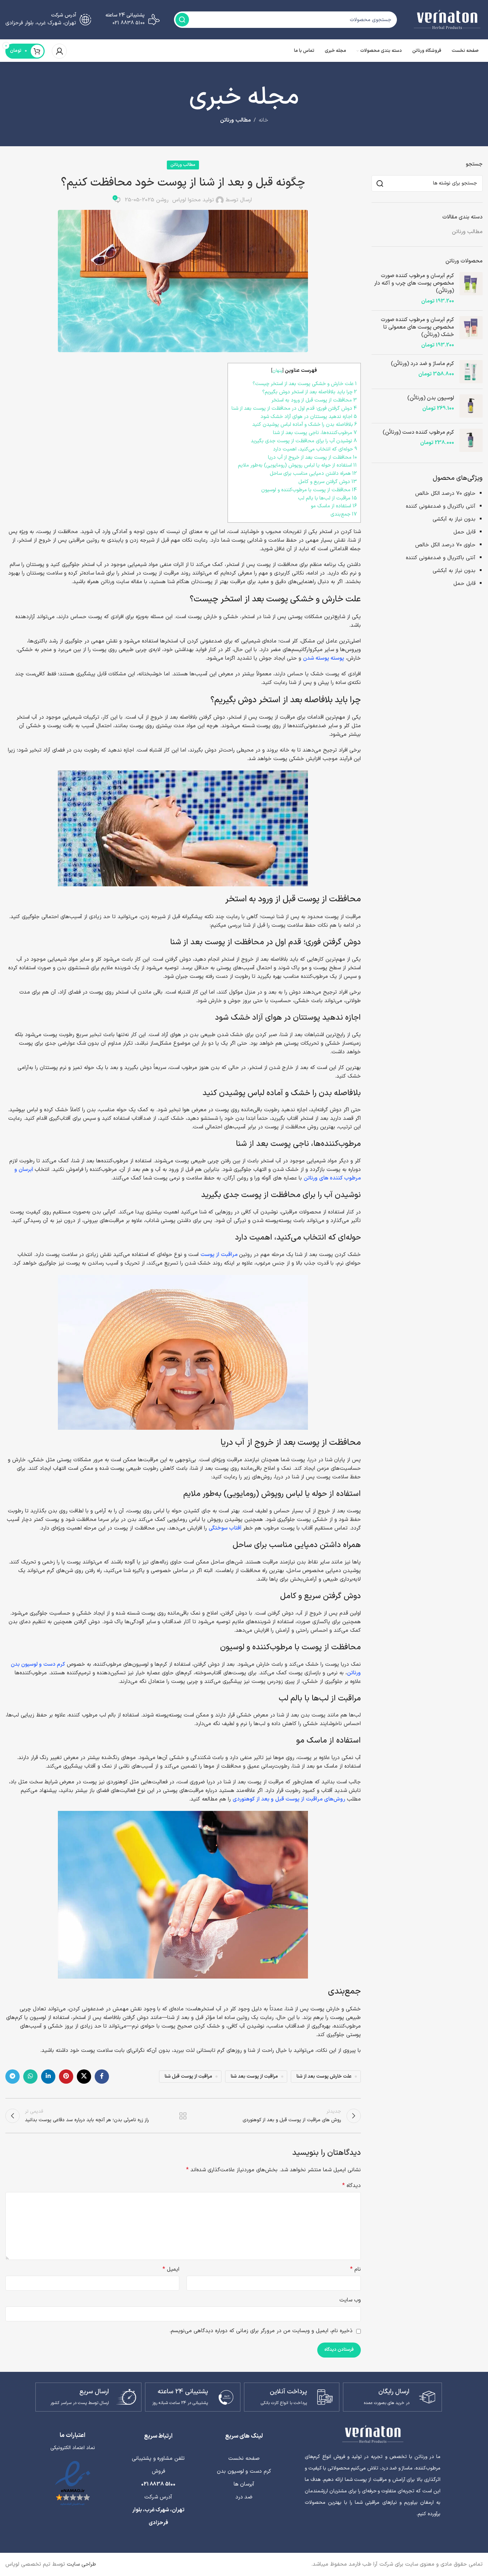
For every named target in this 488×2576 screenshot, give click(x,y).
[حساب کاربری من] (59, 51)
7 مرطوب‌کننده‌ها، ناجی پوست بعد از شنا (315, 433)
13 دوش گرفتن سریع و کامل (328, 482)
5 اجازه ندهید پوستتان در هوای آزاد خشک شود (309, 417)
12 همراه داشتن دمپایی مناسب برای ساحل (313, 474)
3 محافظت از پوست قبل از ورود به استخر (314, 400)
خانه (263, 120)
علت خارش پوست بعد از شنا (324, 2076)
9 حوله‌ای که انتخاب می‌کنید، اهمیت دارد (315, 449)
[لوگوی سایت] (447, 19)
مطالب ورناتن (235, 120)
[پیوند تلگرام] (13, 2077)
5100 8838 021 (158, 2484)
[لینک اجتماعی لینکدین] (48, 2077)
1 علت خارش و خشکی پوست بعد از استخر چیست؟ (305, 384)
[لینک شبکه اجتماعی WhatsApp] (30, 2077)
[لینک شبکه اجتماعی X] (84, 2077)
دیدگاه (352, 2186)
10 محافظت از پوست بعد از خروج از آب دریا (312, 457)
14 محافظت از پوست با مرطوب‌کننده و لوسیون (309, 490)
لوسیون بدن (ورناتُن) (431, 398)
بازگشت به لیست (183, 2116)
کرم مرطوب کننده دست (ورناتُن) (418, 432)
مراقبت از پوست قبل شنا (188, 2076)
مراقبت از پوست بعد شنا (254, 2076)
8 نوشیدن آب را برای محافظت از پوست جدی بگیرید (304, 441)
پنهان (277, 371)
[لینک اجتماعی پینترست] (66, 2077)
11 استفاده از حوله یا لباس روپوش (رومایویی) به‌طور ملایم (297, 465)
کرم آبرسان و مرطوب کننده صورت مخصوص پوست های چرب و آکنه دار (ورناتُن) (414, 283)
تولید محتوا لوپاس (193, 200)
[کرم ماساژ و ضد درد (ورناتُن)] (471, 372)
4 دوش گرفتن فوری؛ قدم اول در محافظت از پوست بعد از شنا (294, 408)
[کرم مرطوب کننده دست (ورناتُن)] (471, 440)
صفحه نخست (244, 2459)
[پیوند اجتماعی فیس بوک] (102, 2077)
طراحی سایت (81, 2564)
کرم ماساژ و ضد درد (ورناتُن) (422, 364)
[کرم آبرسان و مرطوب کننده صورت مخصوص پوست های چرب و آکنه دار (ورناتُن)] (471, 289)
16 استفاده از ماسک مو (334, 506)
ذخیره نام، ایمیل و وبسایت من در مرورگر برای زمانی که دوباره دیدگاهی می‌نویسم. (261, 2331)
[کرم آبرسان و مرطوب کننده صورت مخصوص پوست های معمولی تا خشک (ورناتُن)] (471, 333)
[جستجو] (182, 20)
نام (355, 2269)
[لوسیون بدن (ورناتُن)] (471, 406)
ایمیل (171, 2269)
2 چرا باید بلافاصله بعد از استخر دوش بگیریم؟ (310, 392)
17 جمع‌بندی (344, 514)
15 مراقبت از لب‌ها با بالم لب (327, 498)
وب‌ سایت (350, 2300)
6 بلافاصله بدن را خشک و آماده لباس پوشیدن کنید (305, 425)
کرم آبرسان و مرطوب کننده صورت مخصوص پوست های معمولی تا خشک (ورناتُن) (417, 327)
